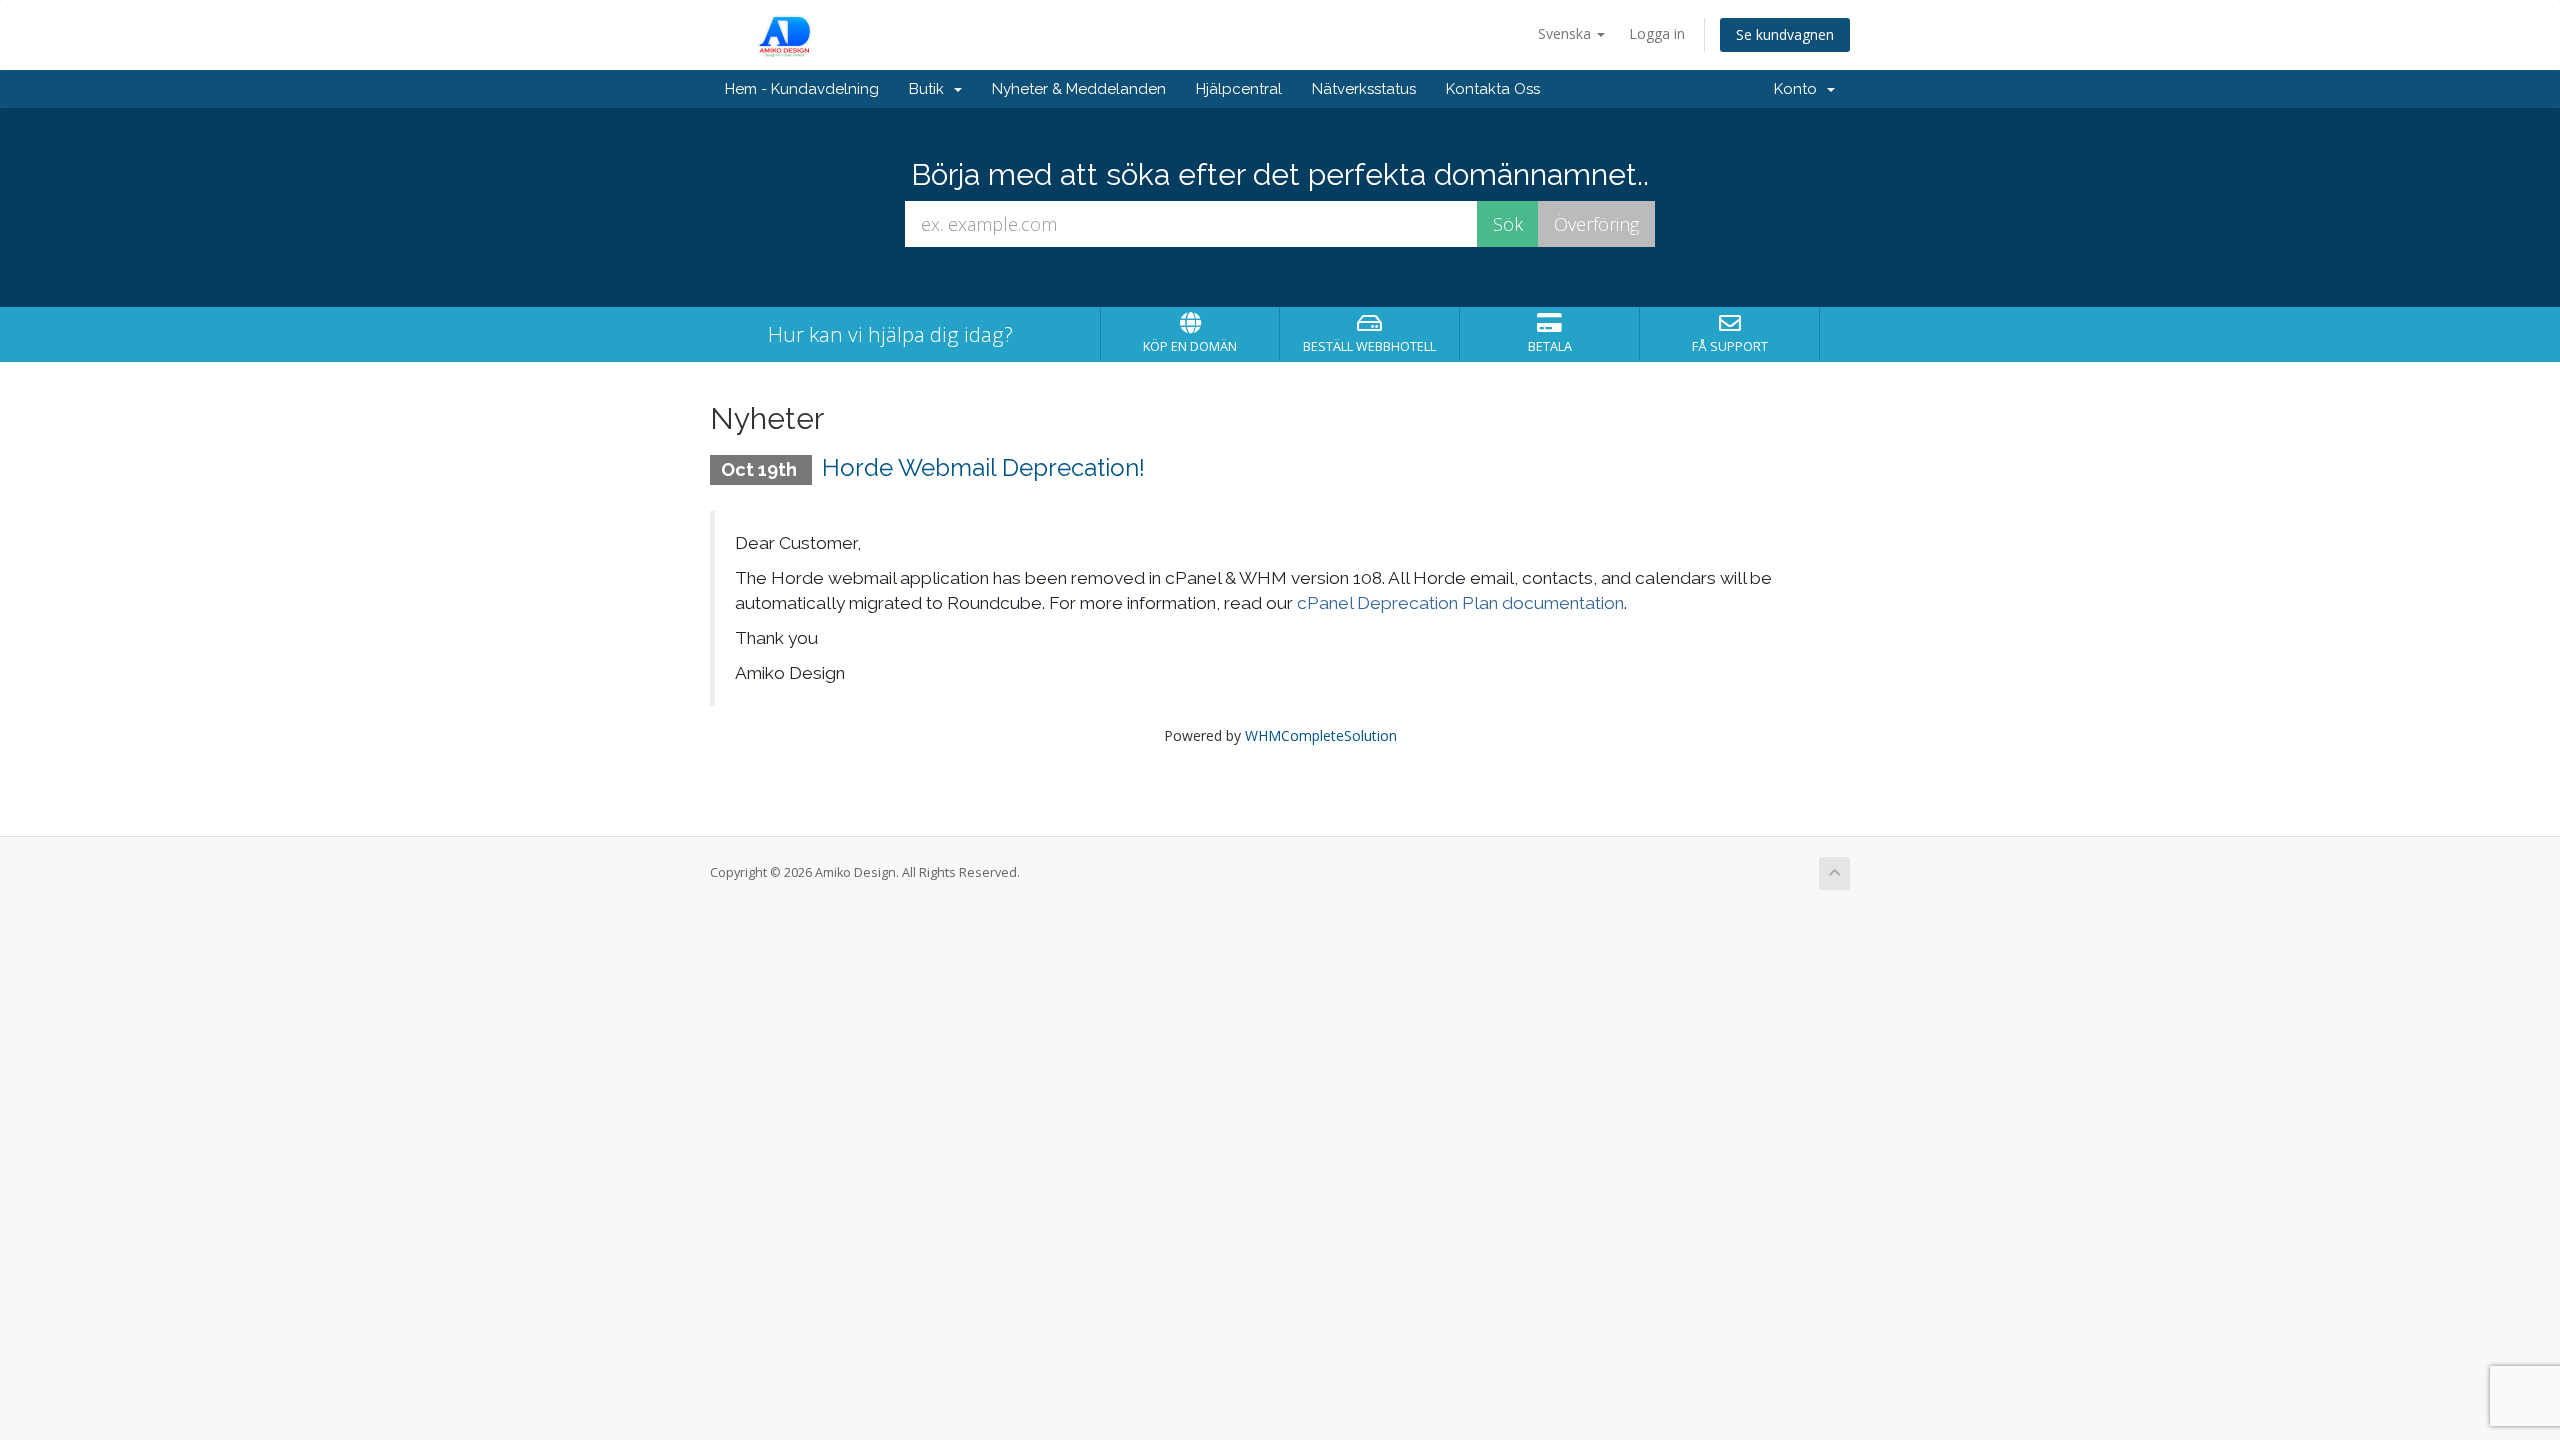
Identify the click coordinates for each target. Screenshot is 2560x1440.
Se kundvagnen (1785, 34)
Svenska (1566, 33)
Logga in (1657, 33)
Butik (930, 89)
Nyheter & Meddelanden (1079, 89)
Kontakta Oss (1493, 89)
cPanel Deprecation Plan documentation (1460, 603)
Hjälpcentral (1239, 89)
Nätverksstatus (1364, 89)
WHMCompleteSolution (1321, 735)
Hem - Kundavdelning (802, 89)
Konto (1799, 89)
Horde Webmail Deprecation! (983, 467)
